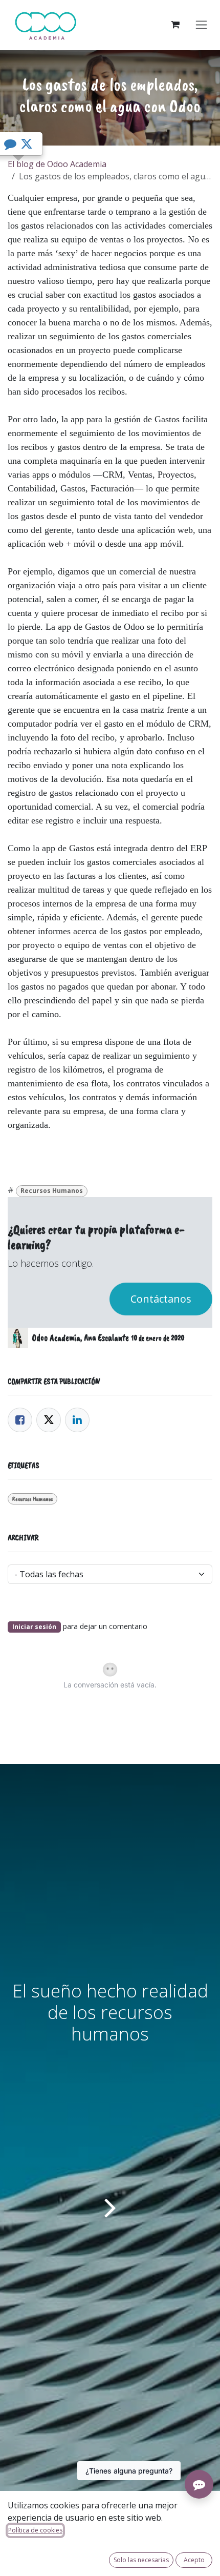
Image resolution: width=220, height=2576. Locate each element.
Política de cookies (35, 2530)
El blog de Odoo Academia (57, 164)
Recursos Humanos (52, 1191)
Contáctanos (161, 1299)
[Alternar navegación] (201, 25)
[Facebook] (20, 1420)
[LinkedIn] (77, 1420)
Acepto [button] (194, 2560)
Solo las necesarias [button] (141, 2560)
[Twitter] (49, 1420)
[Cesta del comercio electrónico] (175, 25)
